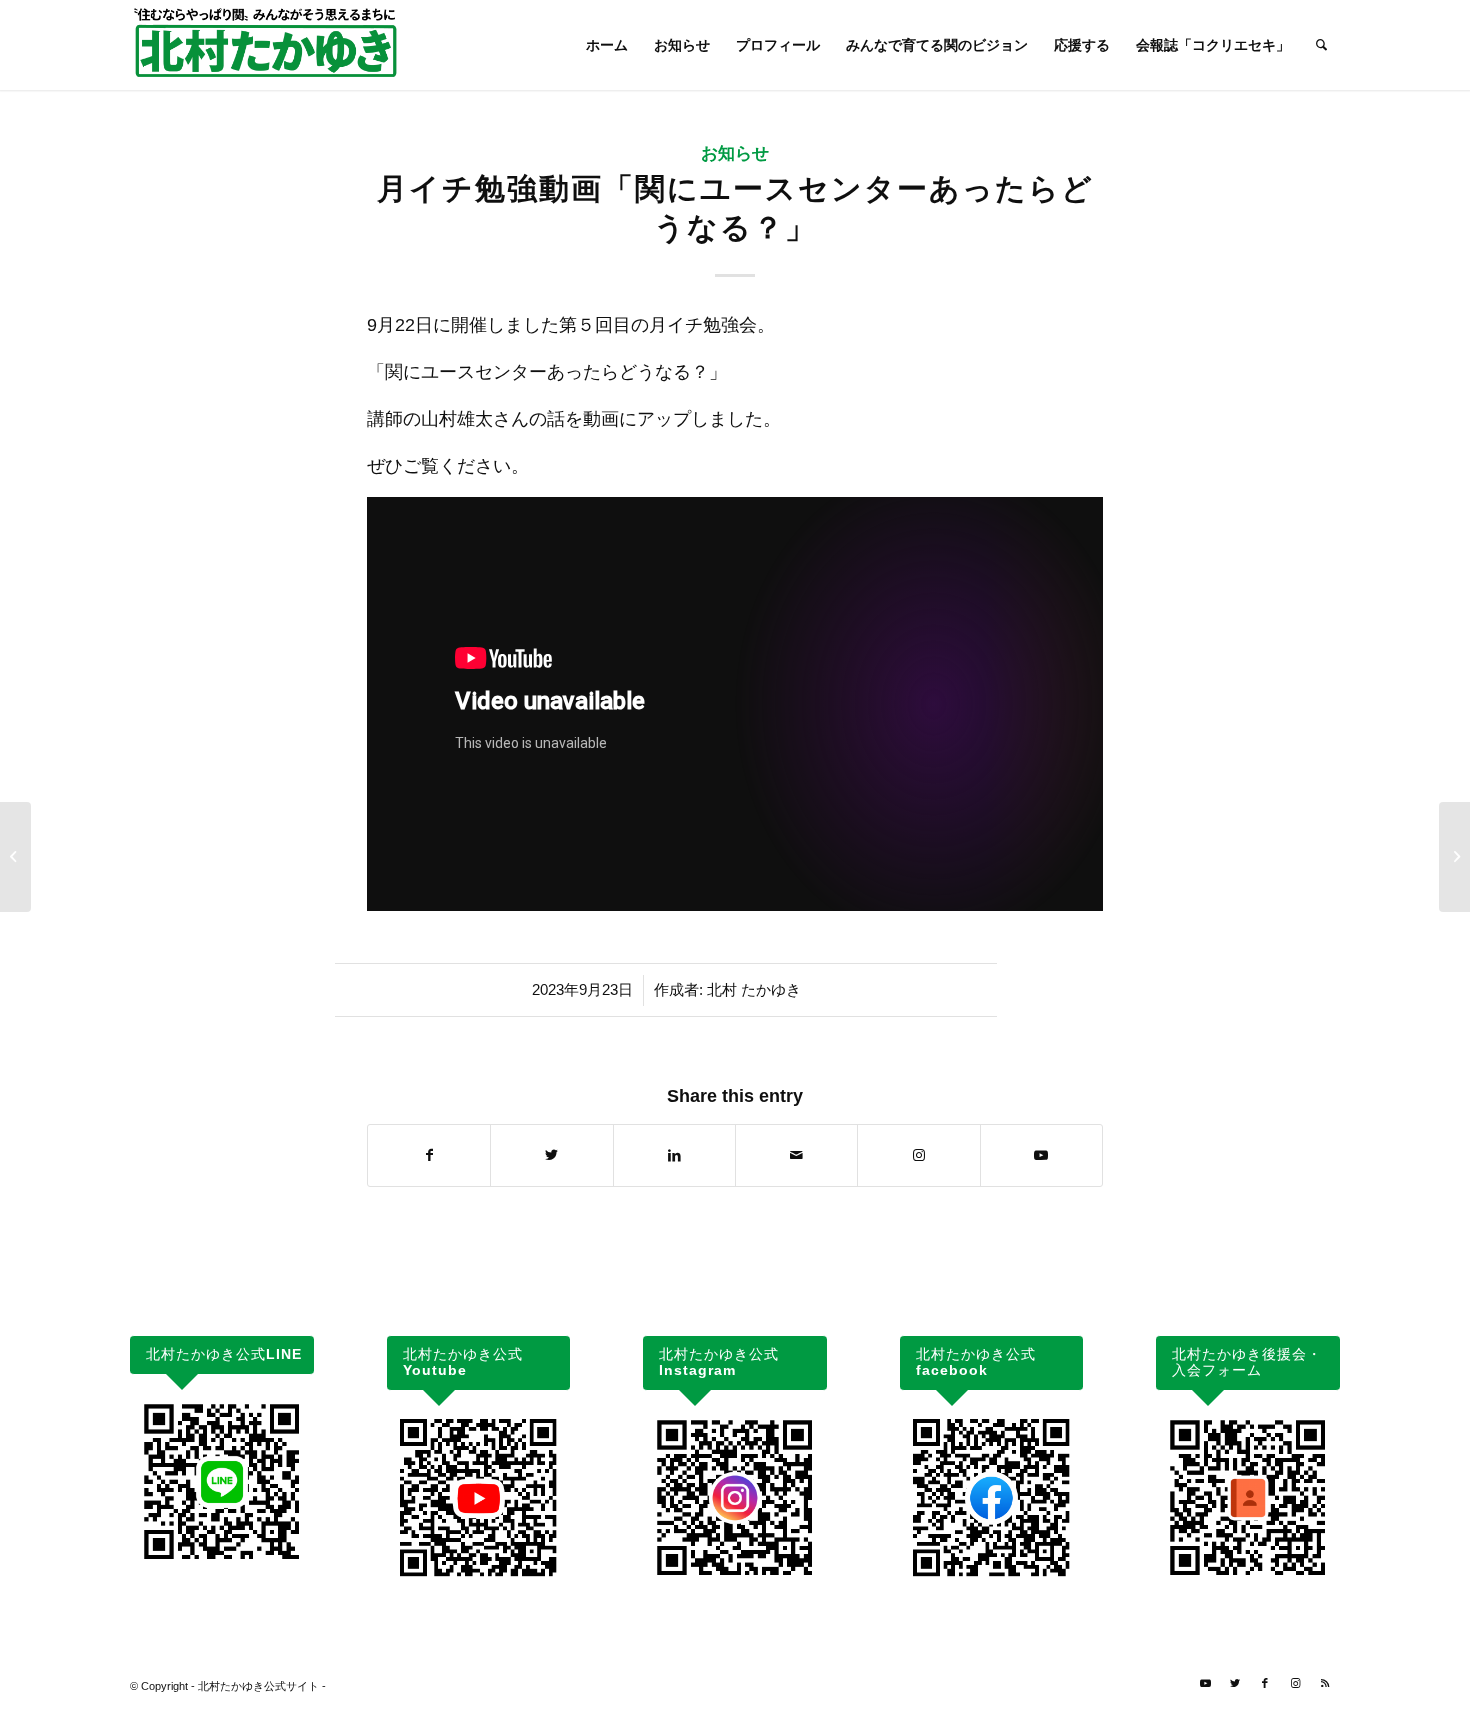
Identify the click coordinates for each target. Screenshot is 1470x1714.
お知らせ (735, 153)
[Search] (1321, 45)
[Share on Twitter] (551, 1155)
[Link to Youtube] (1041, 1155)
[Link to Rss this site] (1325, 1683)
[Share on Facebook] (429, 1155)
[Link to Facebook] (1265, 1683)
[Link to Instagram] (918, 1155)
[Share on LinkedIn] (674, 1155)
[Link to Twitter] (1235, 1683)
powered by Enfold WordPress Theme (421, 1686)
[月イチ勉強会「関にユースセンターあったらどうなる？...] (15, 857)
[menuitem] (607, 45)
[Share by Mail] (796, 1155)
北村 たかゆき (754, 990)
